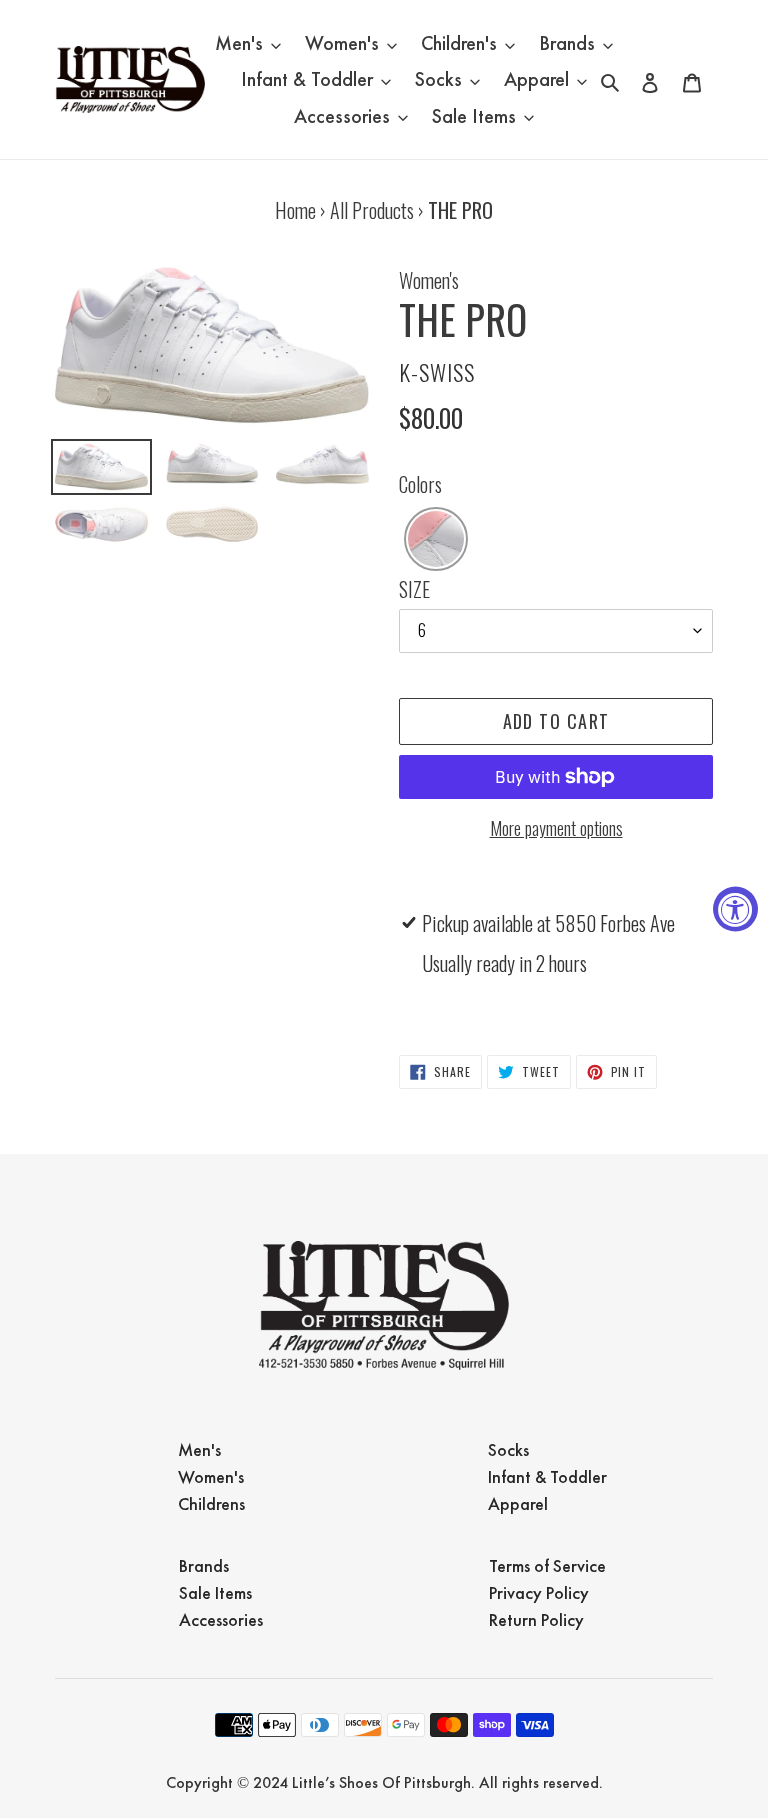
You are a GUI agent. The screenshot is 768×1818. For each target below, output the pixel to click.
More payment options (556, 828)
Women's (429, 280)
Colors (420, 484)
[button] (436, 539)
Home (295, 210)
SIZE (414, 589)
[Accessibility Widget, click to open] (735, 909)
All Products (372, 210)
